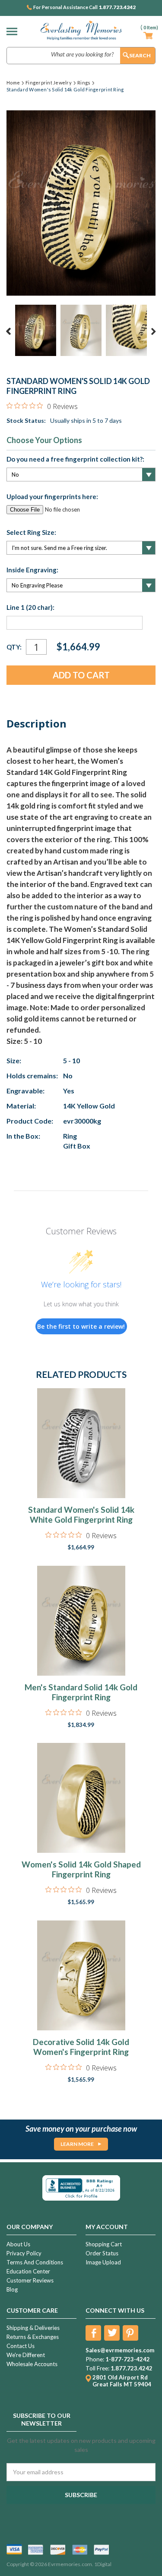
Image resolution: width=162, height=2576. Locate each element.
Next (153, 331)
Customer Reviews (30, 2280)
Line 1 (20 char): (30, 607)
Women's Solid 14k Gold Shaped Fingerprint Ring (81, 1869)
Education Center (28, 2271)
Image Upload (103, 2262)
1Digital (103, 2564)
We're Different (26, 2355)
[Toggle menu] (14, 31)
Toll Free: (97, 2368)
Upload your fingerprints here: (52, 496)
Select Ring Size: (31, 532)
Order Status (102, 2253)
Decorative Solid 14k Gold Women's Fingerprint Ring (81, 2047)
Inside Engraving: (32, 570)
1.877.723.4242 (117, 7)
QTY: (14, 647)
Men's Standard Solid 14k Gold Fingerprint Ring (81, 1692)
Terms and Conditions (35, 2262)
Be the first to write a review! (81, 1326)
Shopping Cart (104, 2244)
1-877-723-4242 (128, 2359)
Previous (9, 331)
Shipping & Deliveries (33, 2328)
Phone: (95, 2359)
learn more (77, 2144)
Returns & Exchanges (33, 2337)
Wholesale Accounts (32, 2364)
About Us (18, 2244)
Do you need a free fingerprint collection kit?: (75, 459)
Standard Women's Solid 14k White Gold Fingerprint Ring (81, 1514)
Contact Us (21, 2346)
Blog (12, 2289)
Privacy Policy (24, 2253)
